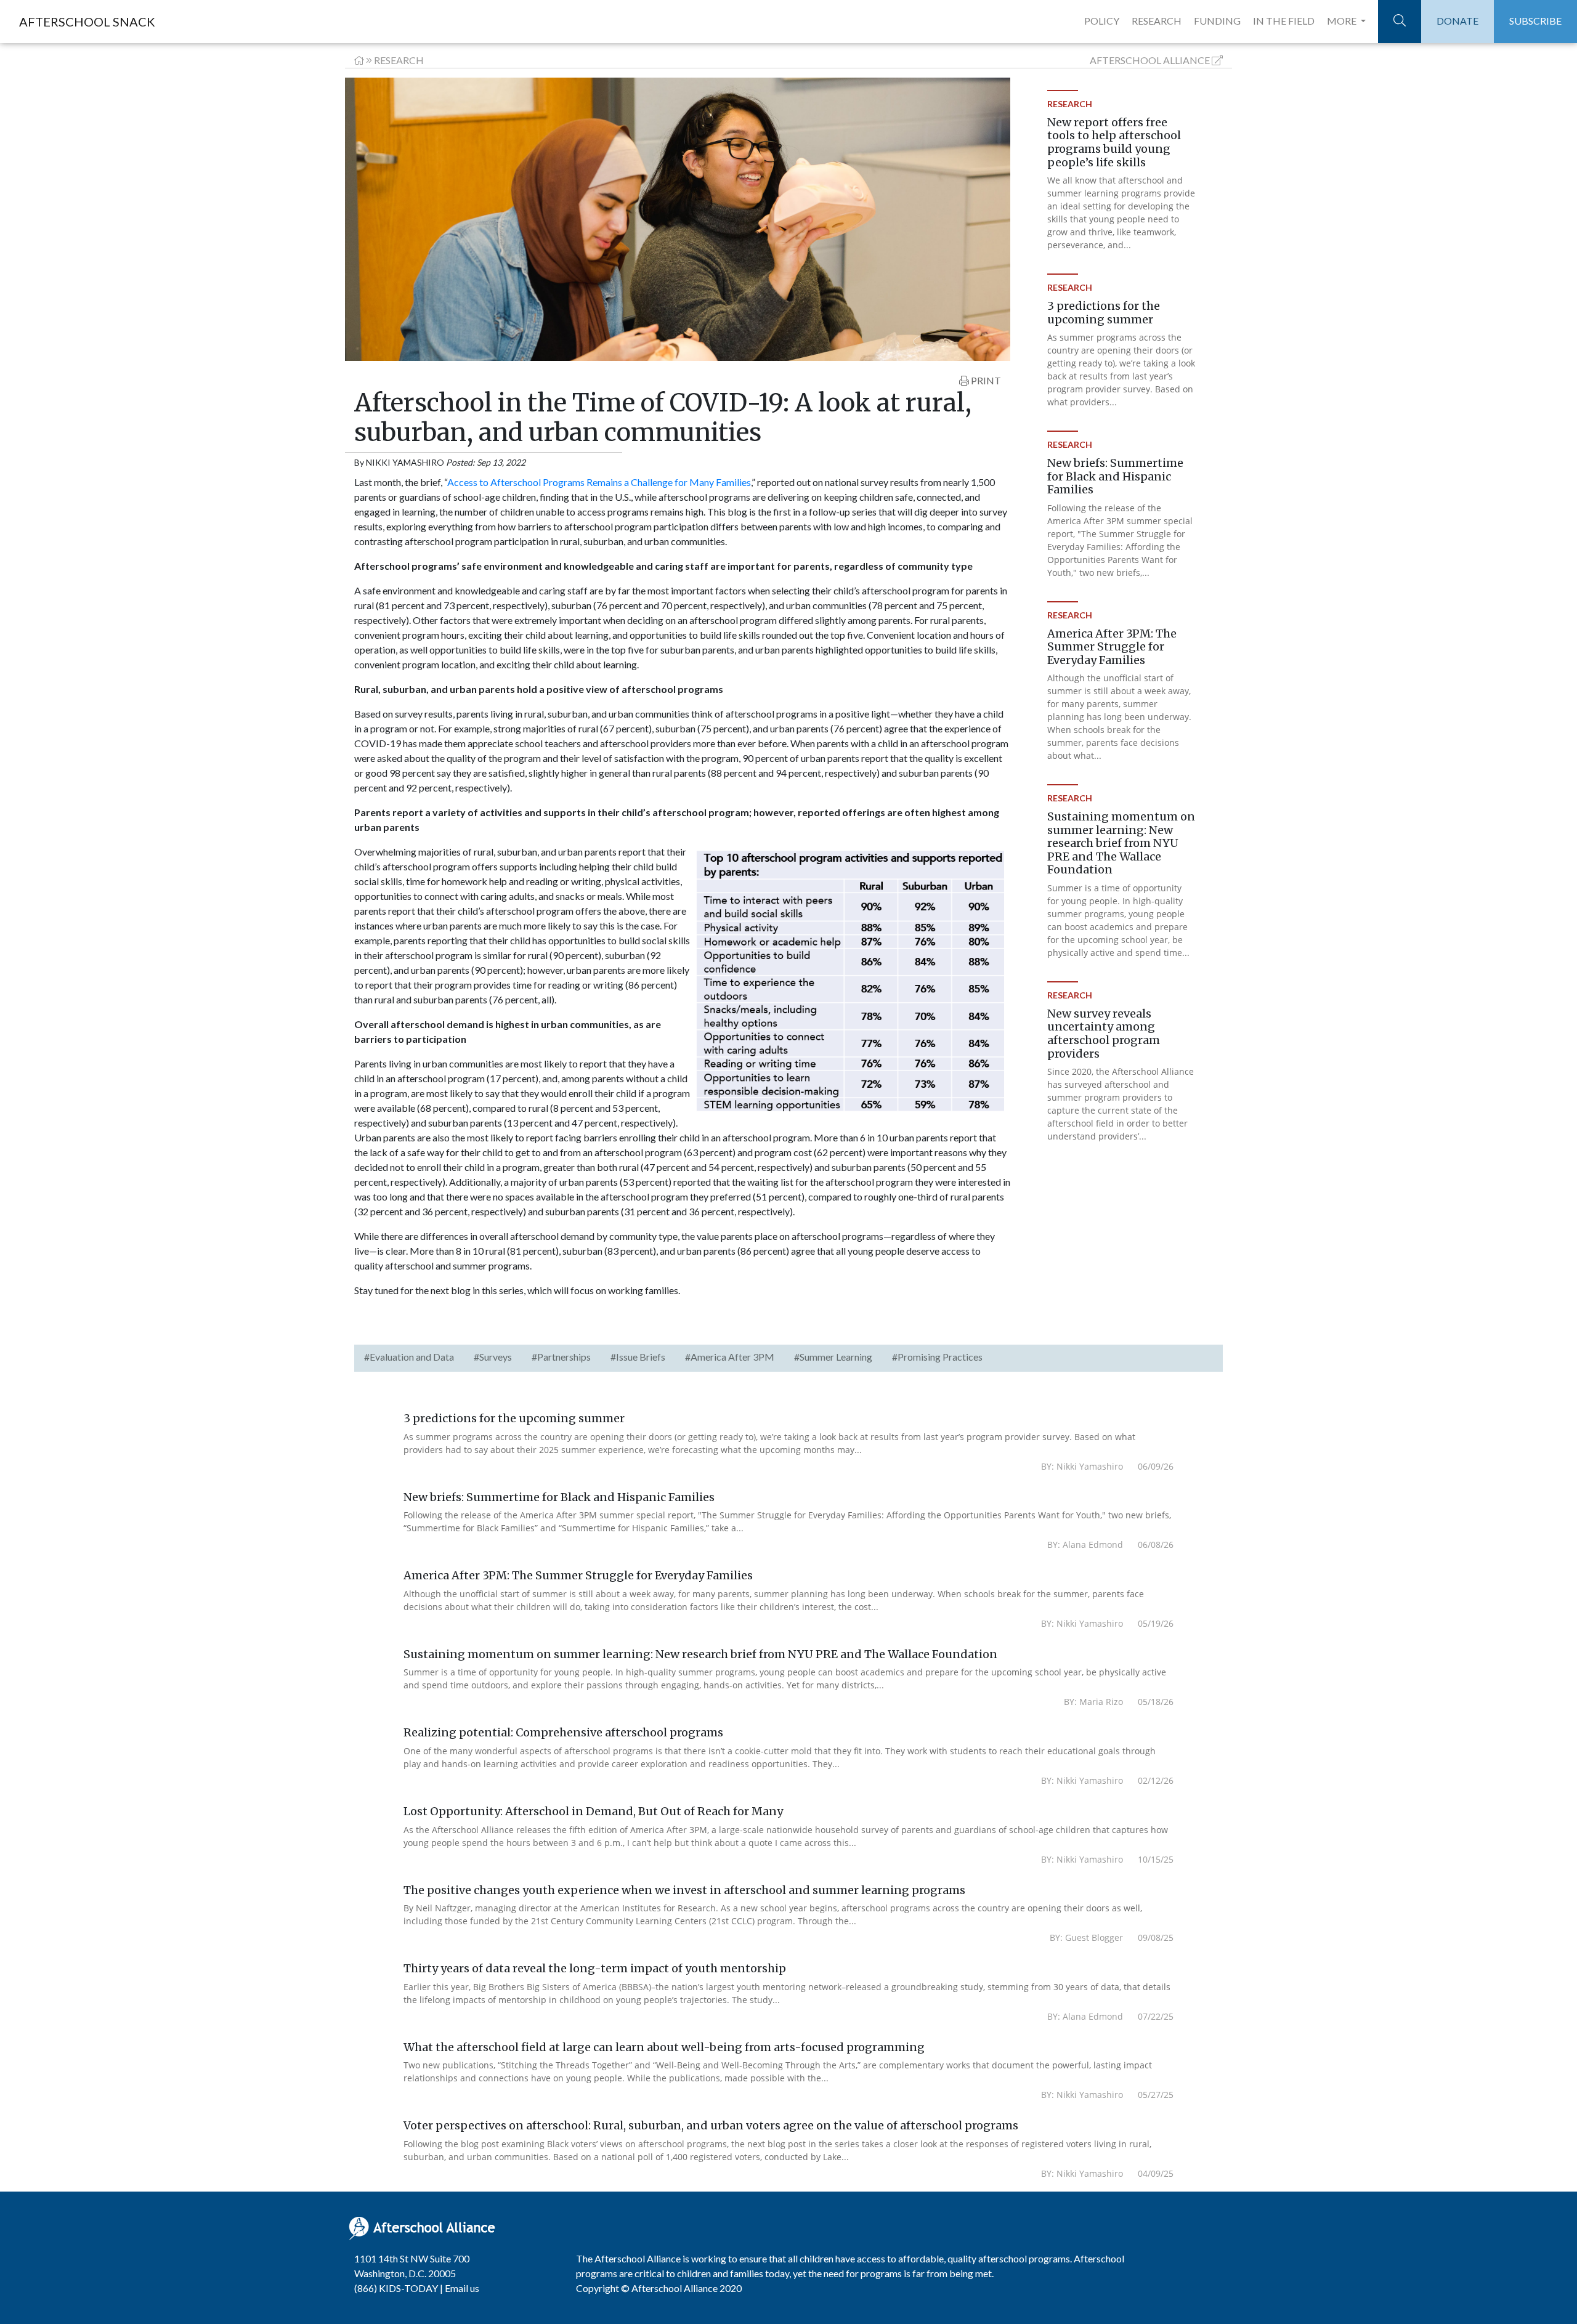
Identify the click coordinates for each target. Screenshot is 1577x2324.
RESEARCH (1157, 21)
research (399, 60)
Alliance (1150, 60)
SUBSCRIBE (1535, 21)
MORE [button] (1343, 21)
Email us (462, 2288)
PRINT (985, 380)
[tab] (409, 1358)
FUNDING (1217, 21)
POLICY (1102, 21)
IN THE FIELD (1284, 21)
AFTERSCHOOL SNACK (87, 22)
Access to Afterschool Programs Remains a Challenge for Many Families (599, 482)
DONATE (1457, 21)
